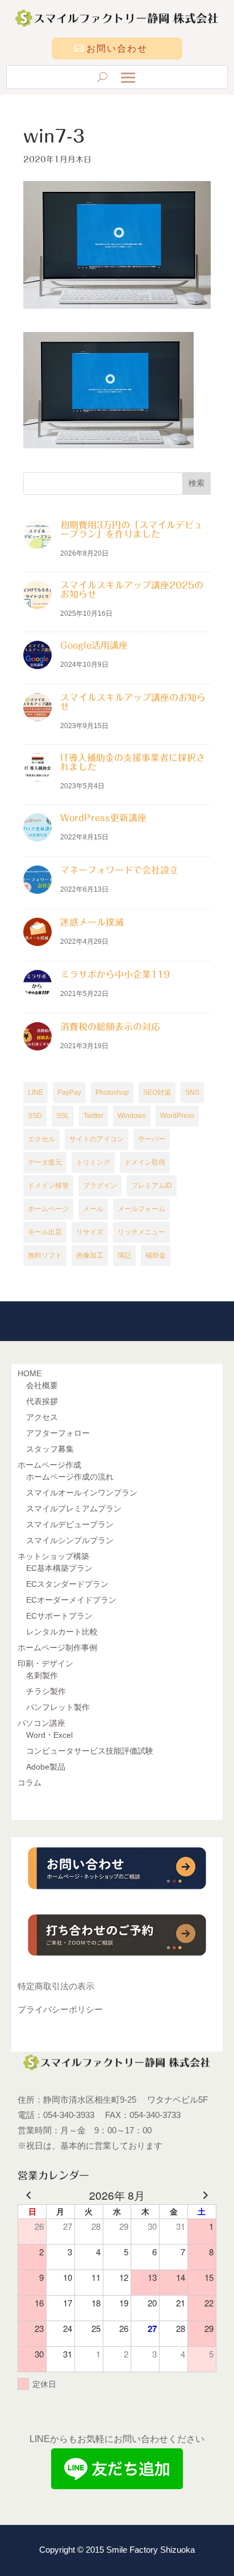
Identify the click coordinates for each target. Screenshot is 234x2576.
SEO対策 (157, 1092)
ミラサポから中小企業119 (115, 974)
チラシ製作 (46, 1691)
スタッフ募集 (50, 1449)
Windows (132, 1116)
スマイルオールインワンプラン (82, 1493)
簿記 (124, 1255)
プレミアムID (152, 1186)
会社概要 (42, 1385)
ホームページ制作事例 (57, 1648)
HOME (30, 1373)
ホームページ (48, 1209)
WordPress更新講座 (103, 818)
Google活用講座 (94, 645)
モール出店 (45, 1232)
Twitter (93, 1116)
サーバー (152, 1139)
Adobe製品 (46, 1767)
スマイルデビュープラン (70, 1524)
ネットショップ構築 (53, 1556)
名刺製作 (42, 1675)
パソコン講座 (41, 1723)
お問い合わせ (117, 49)
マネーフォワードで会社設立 (119, 870)
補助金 (156, 1255)
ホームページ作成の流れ (70, 1477)
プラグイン (100, 1186)
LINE (35, 1092)
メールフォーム (141, 1209)
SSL (63, 1116)
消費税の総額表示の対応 (110, 1027)
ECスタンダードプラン (67, 1584)
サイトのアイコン (97, 1139)
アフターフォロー (58, 1433)
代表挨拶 (42, 1401)
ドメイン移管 (48, 1186)
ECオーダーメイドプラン (71, 1600)
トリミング (93, 1162)
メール (93, 1209)
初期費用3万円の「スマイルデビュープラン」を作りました (131, 530)
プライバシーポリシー (60, 2009)
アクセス (42, 1417)
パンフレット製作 (58, 1707)
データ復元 (45, 1162)
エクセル (41, 1139)
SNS (192, 1092)
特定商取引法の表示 (56, 1986)
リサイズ (90, 1232)
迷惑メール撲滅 (92, 922)
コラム (30, 1783)
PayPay (69, 1092)
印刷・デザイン (45, 1663)
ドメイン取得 (145, 1162)
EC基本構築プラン (59, 1568)
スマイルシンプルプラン (70, 1540)
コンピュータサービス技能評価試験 (90, 1751)
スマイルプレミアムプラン (74, 1508)
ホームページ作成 (49, 1465)
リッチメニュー (141, 1232)
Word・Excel (49, 1735)
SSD (35, 1116)
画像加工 (90, 1255)
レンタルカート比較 (62, 1632)
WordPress (177, 1116)
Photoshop (112, 1092)
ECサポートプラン (59, 1616)
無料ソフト (45, 1255)
